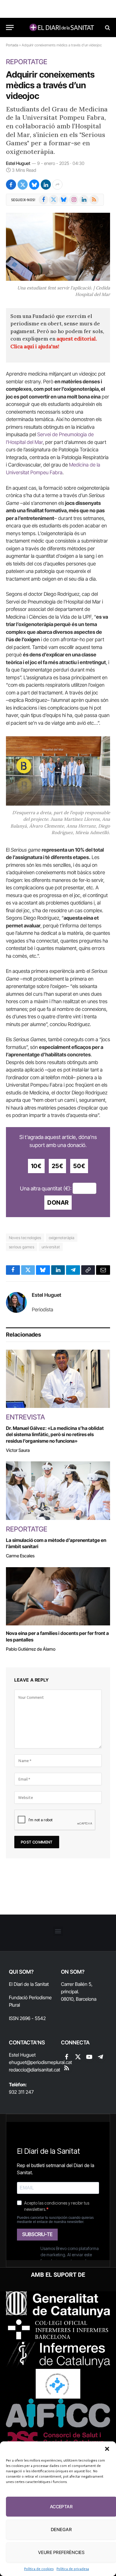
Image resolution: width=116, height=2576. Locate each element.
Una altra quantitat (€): (46, 1188)
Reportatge (27, 62)
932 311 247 (21, 2092)
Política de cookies (39, 2569)
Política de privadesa (73, 2569)
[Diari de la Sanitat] (61, 27)
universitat (51, 1247)
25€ (58, 1166)
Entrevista (25, 1417)
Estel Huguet (18, 163)
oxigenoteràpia (62, 1238)
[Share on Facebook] (11, 185)
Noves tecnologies (25, 1238)
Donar (58, 1203)
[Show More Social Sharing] (57, 185)
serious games (22, 1247)
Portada (12, 45)
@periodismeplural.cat (49, 2062)
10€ (36, 1166)
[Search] (107, 27)
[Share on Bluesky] (34, 185)
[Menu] (10, 27)
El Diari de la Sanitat (29, 1984)
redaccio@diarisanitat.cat (35, 2070)
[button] (107, 2449)
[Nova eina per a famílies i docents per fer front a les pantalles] (58, 1596)
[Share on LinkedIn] (46, 185)
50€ (79, 1166)
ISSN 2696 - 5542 (27, 2018)
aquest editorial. (77, 339)
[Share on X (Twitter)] (23, 185)
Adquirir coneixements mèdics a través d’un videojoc (50, 85)
